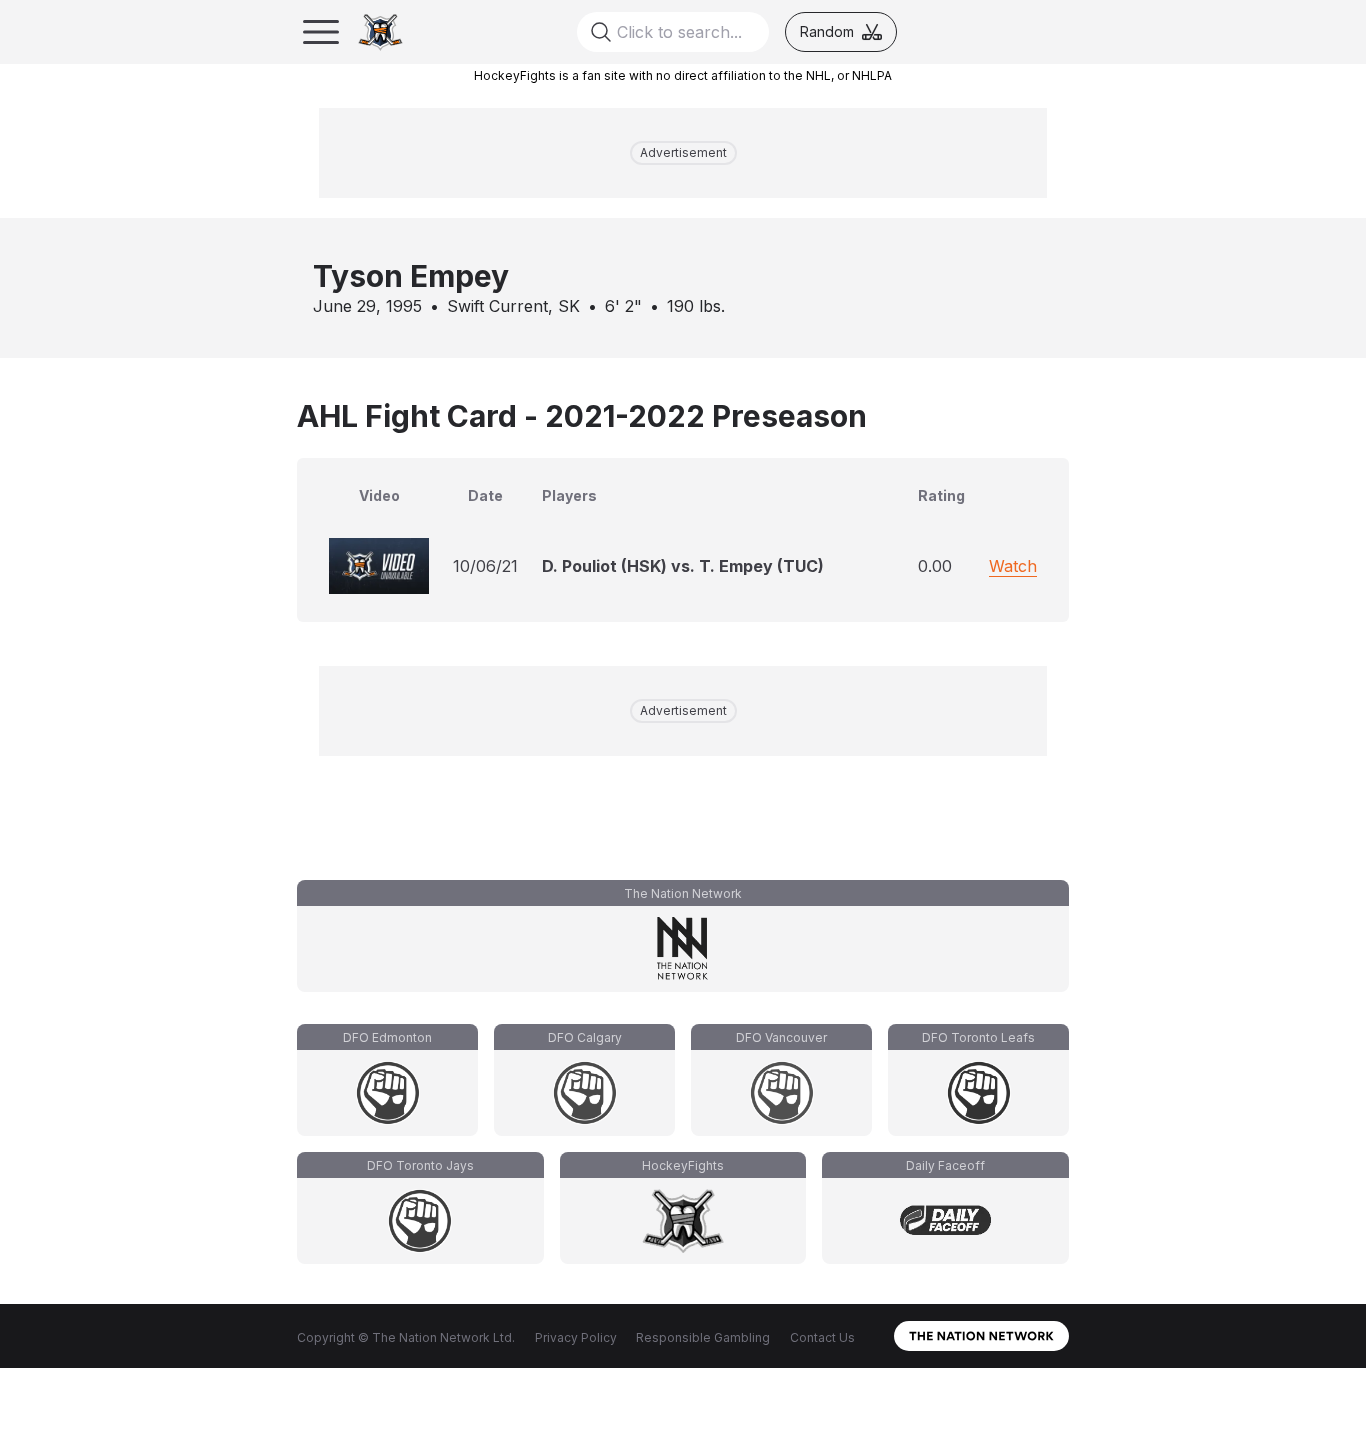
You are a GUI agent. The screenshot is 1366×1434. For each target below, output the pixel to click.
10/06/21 (485, 566)
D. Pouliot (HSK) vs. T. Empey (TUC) (683, 566)
